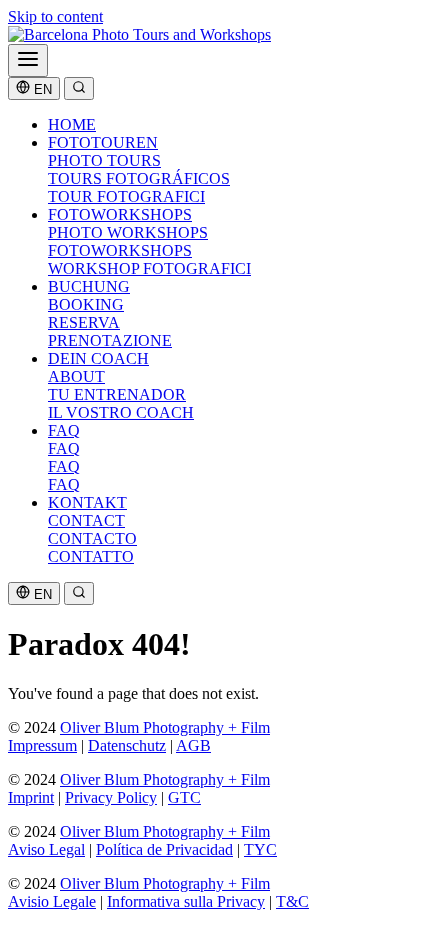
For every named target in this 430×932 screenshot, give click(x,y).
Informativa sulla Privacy (186, 901)
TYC (260, 849)
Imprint (31, 797)
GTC (184, 797)
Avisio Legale (52, 901)
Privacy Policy (111, 797)
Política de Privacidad (164, 849)
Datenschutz (127, 745)
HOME (72, 124)
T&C (292, 901)
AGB (193, 745)
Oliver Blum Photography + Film (165, 727)
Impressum (42, 745)
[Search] (79, 88)
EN (41, 89)
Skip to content (55, 16)
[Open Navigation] (28, 60)
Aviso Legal (46, 849)
